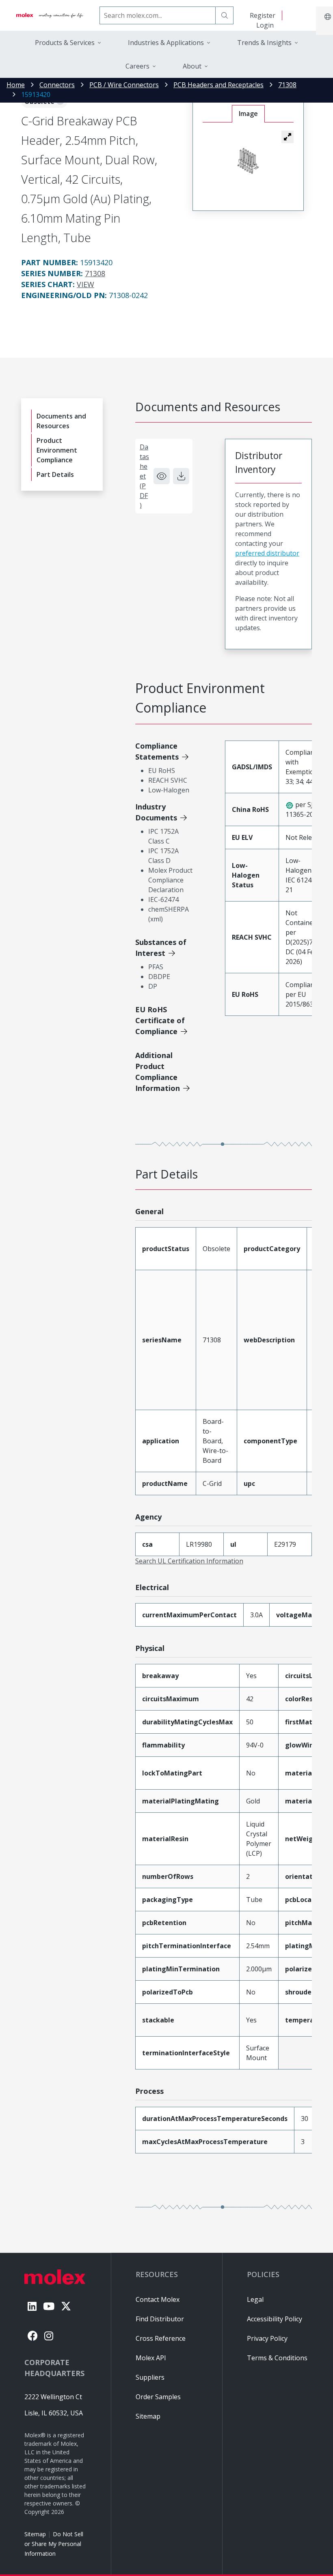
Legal (255, 2299)
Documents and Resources (61, 421)
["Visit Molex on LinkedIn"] (32, 2306)
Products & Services (65, 43)
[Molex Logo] (50, 15)
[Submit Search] (225, 15)
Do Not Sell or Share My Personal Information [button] (54, 2544)
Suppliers (150, 2377)
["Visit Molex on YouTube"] (49, 2306)
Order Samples (158, 2397)
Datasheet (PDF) (144, 476)
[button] (288, 137)
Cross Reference (161, 2338)
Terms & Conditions (277, 2358)
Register (263, 15)
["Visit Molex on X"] (66, 2306)
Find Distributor (160, 2319)
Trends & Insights (264, 43)
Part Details (55, 474)
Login (265, 25)
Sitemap (35, 2534)
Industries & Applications (166, 43)
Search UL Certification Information (189, 1561)
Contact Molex (158, 2299)
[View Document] (162, 476)
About (192, 66)
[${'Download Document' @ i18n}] (181, 476)
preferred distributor (267, 553)
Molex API (151, 2358)
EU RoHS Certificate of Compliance (160, 1020)
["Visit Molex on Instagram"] (49, 2336)
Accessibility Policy (275, 2319)
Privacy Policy (267, 2338)
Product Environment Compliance (57, 450)
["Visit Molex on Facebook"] (33, 2336)
